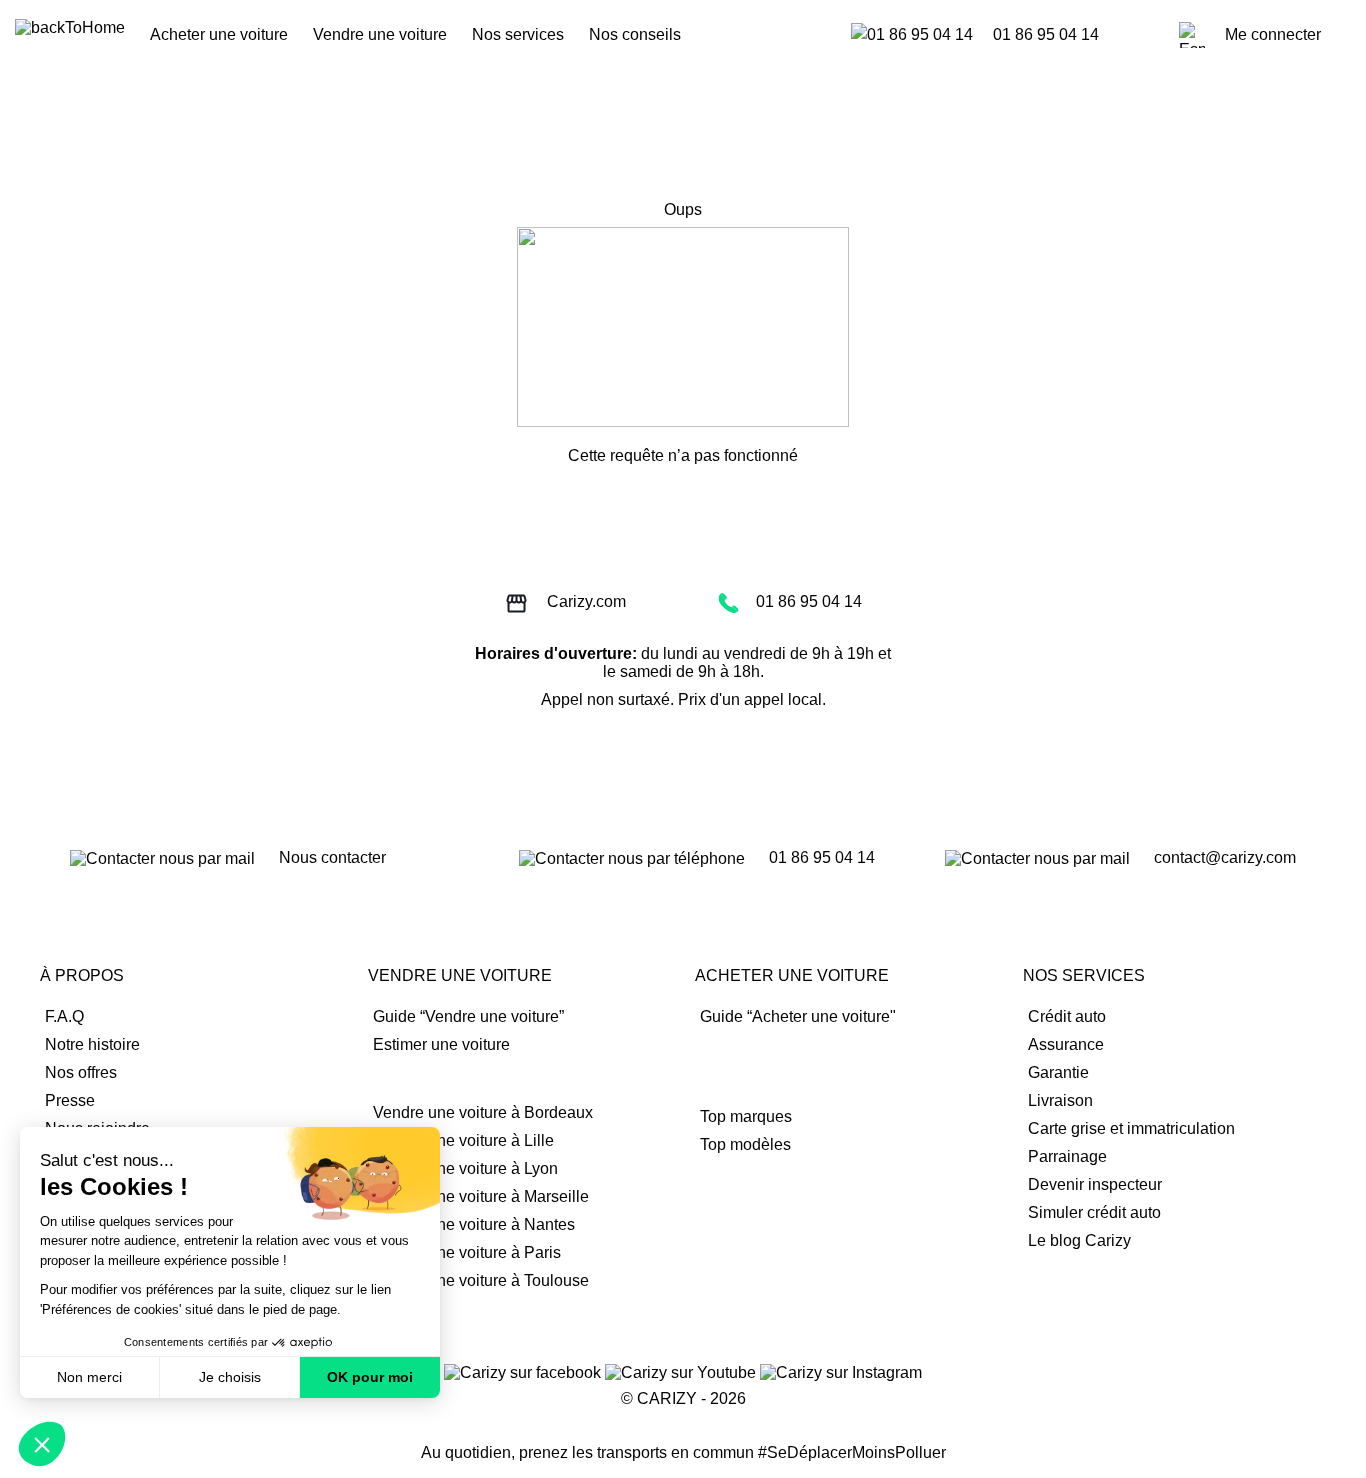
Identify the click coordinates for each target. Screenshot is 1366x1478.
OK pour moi (370, 1377)
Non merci (89, 1377)
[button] (42, 1444)
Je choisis (230, 1377)
